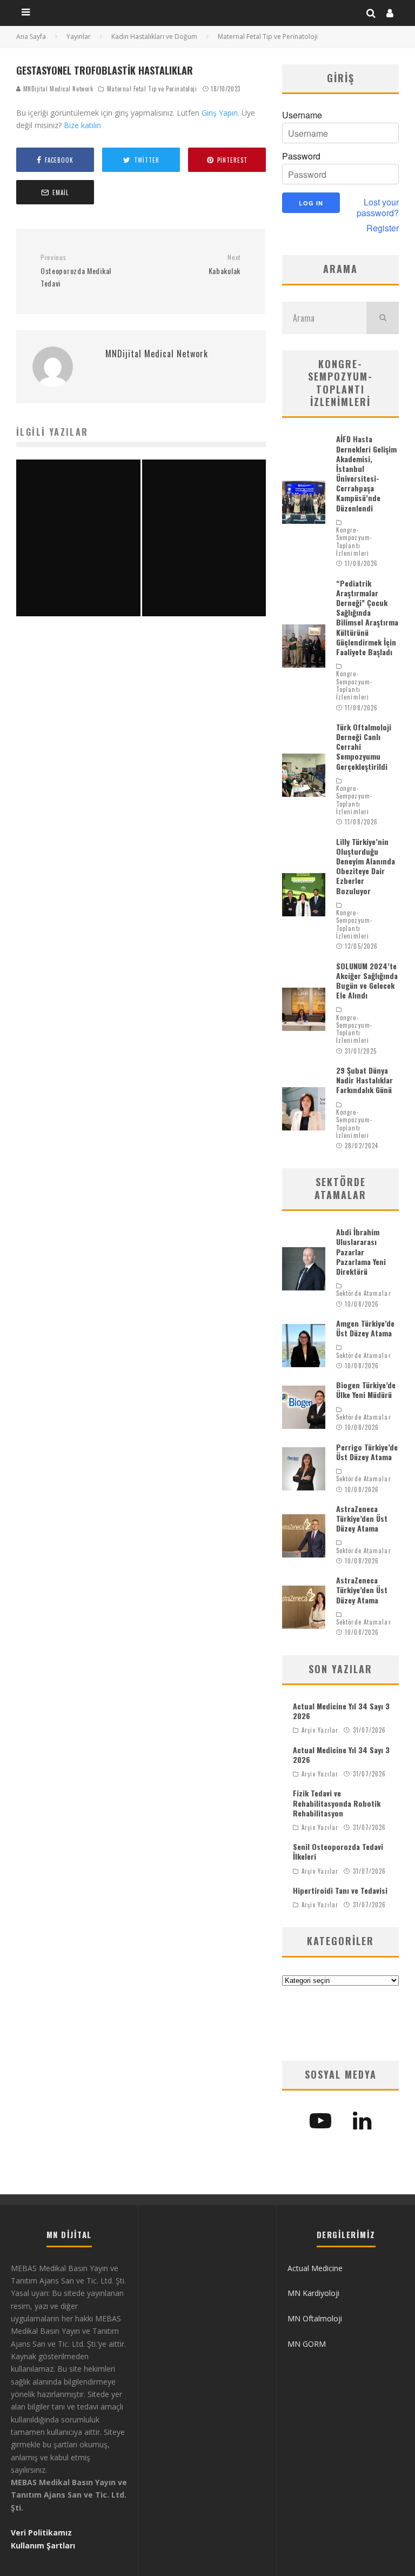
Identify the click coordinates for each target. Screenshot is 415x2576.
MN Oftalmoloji (315, 2318)
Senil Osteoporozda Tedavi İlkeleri (338, 1851)
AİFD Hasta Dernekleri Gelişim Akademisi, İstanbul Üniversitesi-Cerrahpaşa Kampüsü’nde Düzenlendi (366, 473)
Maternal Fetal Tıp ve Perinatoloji (152, 89)
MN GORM (307, 2344)
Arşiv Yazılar (320, 1730)
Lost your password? (378, 208)
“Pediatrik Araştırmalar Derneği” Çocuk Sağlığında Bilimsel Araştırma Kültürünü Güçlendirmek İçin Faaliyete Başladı (367, 617)
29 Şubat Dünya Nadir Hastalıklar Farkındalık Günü (364, 1080)
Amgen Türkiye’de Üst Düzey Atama (365, 1328)
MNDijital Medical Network (57, 89)
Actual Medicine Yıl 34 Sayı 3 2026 (341, 1711)
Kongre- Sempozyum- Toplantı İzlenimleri (354, 541)
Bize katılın (82, 125)
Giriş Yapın (220, 113)
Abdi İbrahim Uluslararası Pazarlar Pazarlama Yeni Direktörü (361, 1252)
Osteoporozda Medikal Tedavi (76, 271)
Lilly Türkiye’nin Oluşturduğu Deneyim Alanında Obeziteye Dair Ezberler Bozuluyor (366, 866)
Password (301, 156)
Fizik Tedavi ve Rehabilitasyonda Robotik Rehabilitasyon (337, 1803)
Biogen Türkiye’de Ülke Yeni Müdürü (366, 1390)
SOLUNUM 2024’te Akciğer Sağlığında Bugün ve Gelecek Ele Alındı (367, 981)
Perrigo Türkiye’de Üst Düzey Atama (367, 1452)
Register (383, 228)
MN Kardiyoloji (313, 2293)
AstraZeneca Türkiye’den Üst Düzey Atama (362, 1518)
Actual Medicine (315, 2268)
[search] (383, 318)
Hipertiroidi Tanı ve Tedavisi (340, 1890)
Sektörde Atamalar (364, 1293)
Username (302, 115)
